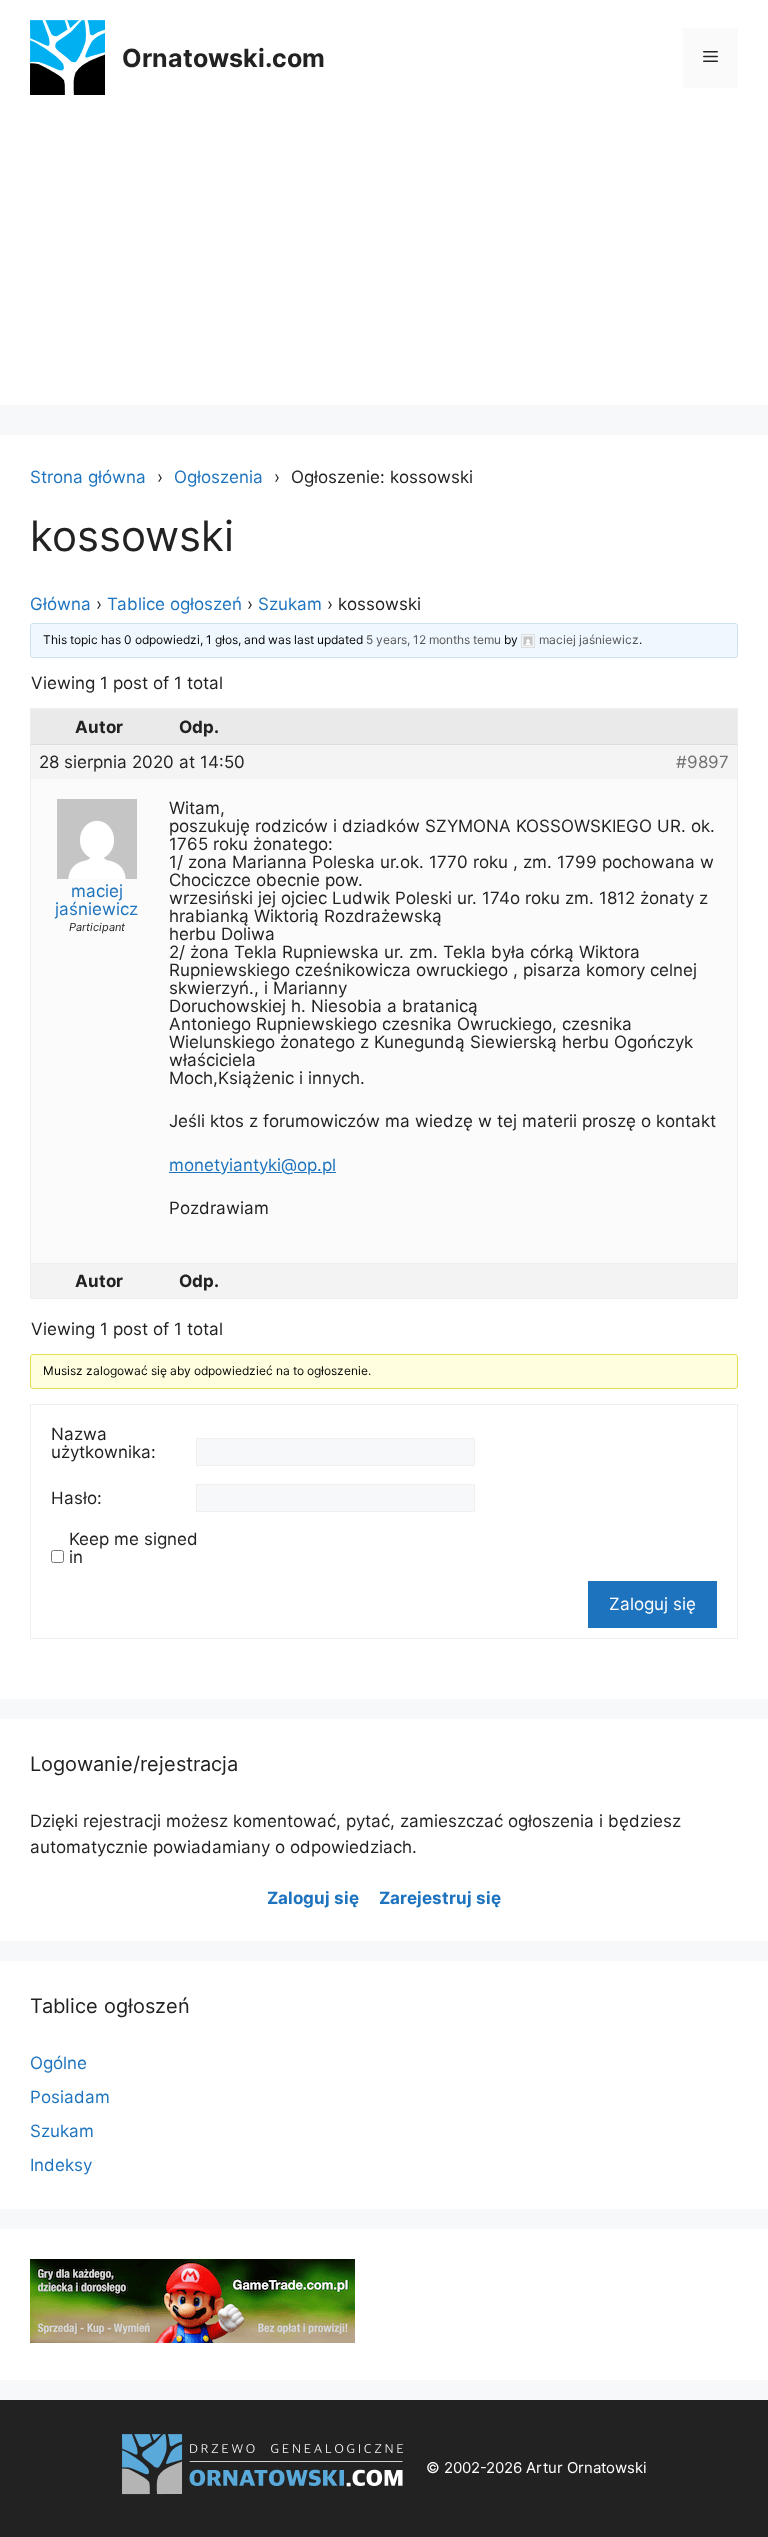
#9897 (702, 762)
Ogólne (58, 2063)
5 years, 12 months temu (433, 639)
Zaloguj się (652, 1604)
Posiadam (70, 2097)
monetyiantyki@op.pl (252, 1165)
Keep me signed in (133, 1548)
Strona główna (88, 477)
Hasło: (76, 1498)
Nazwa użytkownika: (103, 1443)
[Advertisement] (384, 265)
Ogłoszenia (218, 477)
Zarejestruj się (440, 1898)
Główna (60, 604)
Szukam (290, 604)
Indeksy (61, 2165)
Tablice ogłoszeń (174, 604)
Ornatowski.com (223, 58)
